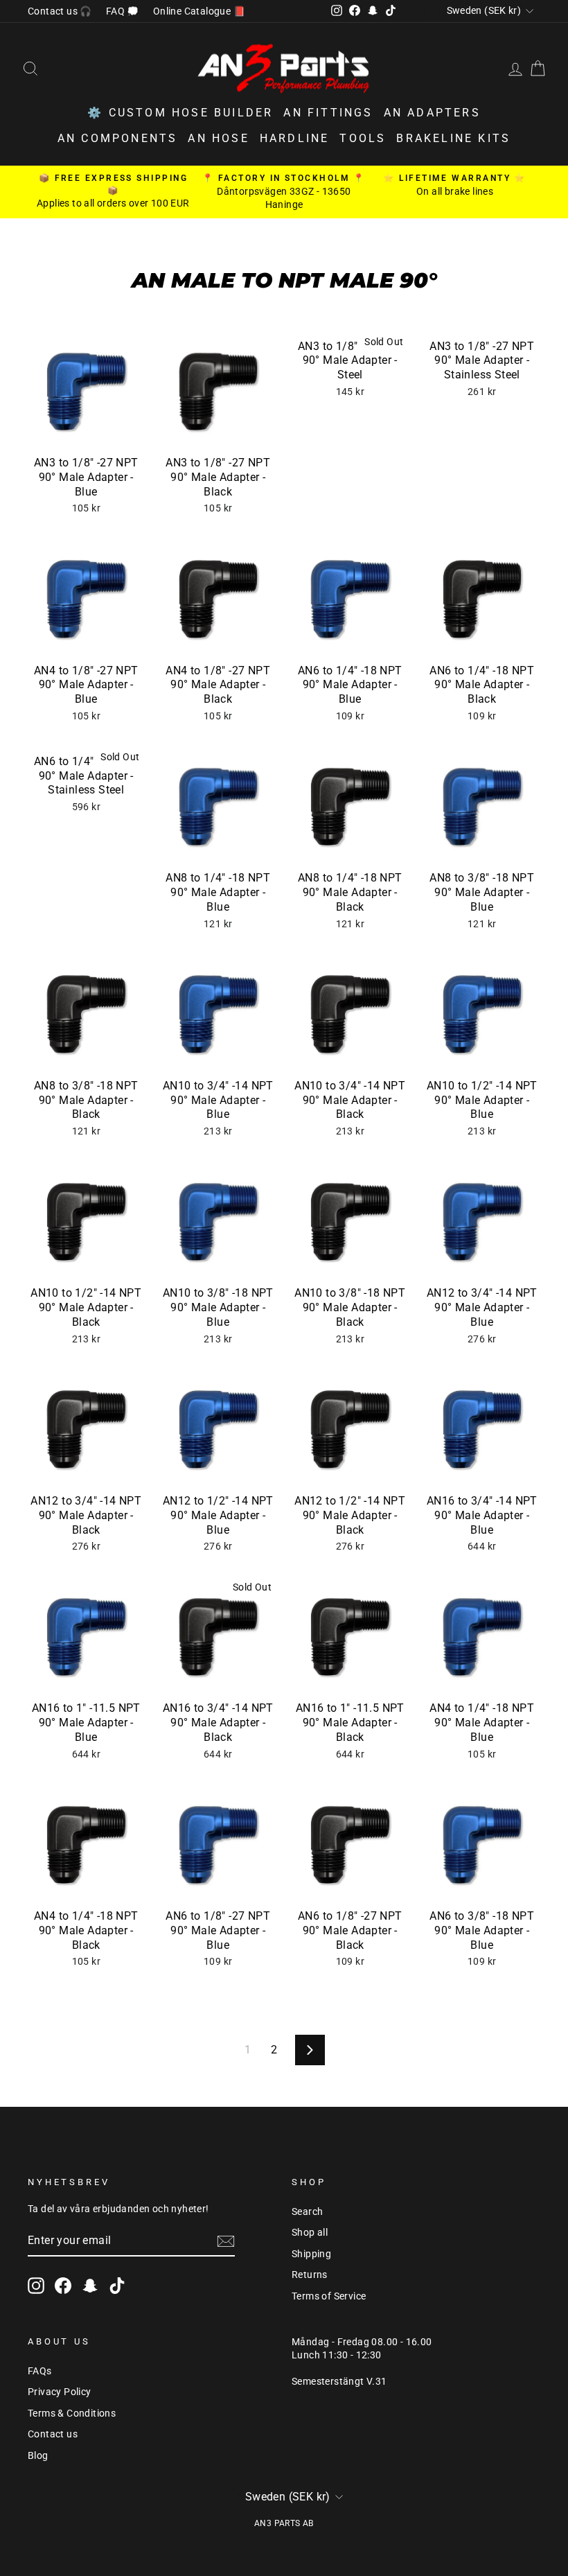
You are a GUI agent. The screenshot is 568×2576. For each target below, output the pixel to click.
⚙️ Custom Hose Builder (180, 113)
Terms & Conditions (72, 2413)
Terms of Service (329, 2296)
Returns (310, 2275)
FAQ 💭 (123, 11)
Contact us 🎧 (60, 11)
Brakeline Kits (453, 138)
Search (307, 2211)
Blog (38, 2455)
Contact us (53, 2434)
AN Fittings (328, 113)
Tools (363, 138)
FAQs (40, 2371)
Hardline (295, 138)
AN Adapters (432, 113)
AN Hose (218, 138)
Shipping (311, 2254)
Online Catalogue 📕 (199, 11)
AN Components (118, 138)
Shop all (310, 2232)
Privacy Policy (60, 2392)
